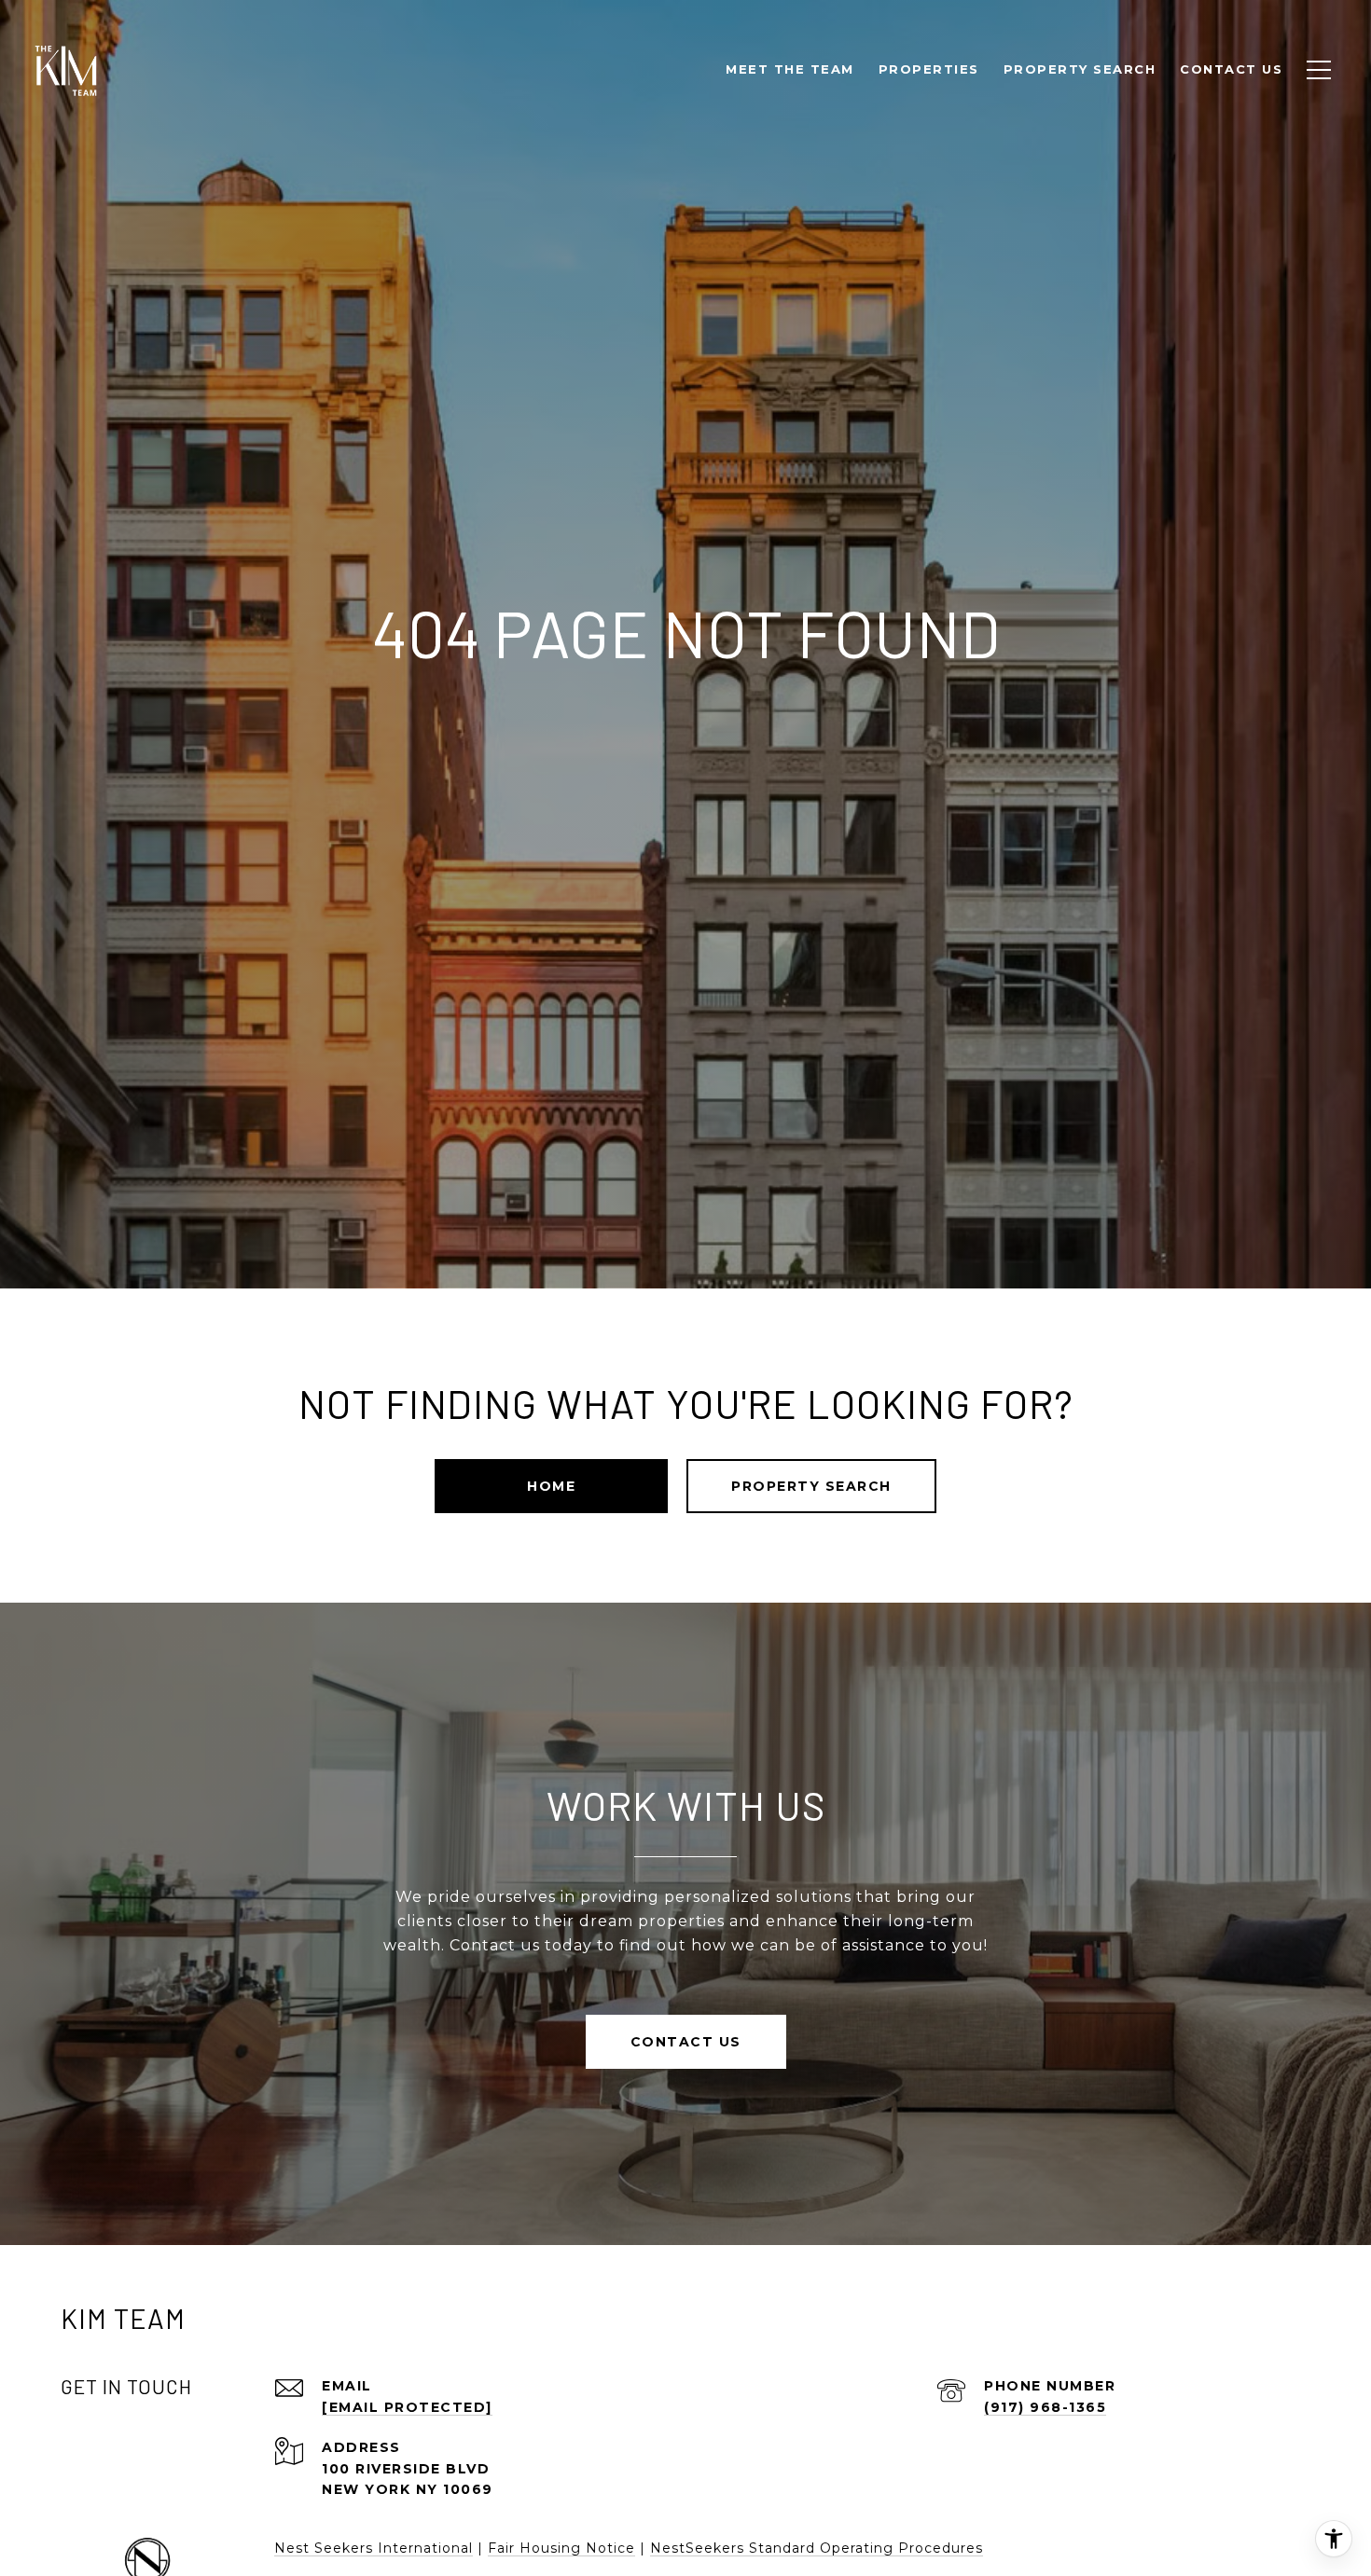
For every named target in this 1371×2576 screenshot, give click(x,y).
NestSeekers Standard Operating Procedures (817, 2548)
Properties (929, 69)
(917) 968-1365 (1045, 2407)
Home (551, 1486)
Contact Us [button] (686, 2042)
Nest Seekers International (374, 2548)
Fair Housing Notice (561, 2548)
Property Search (811, 1486)
